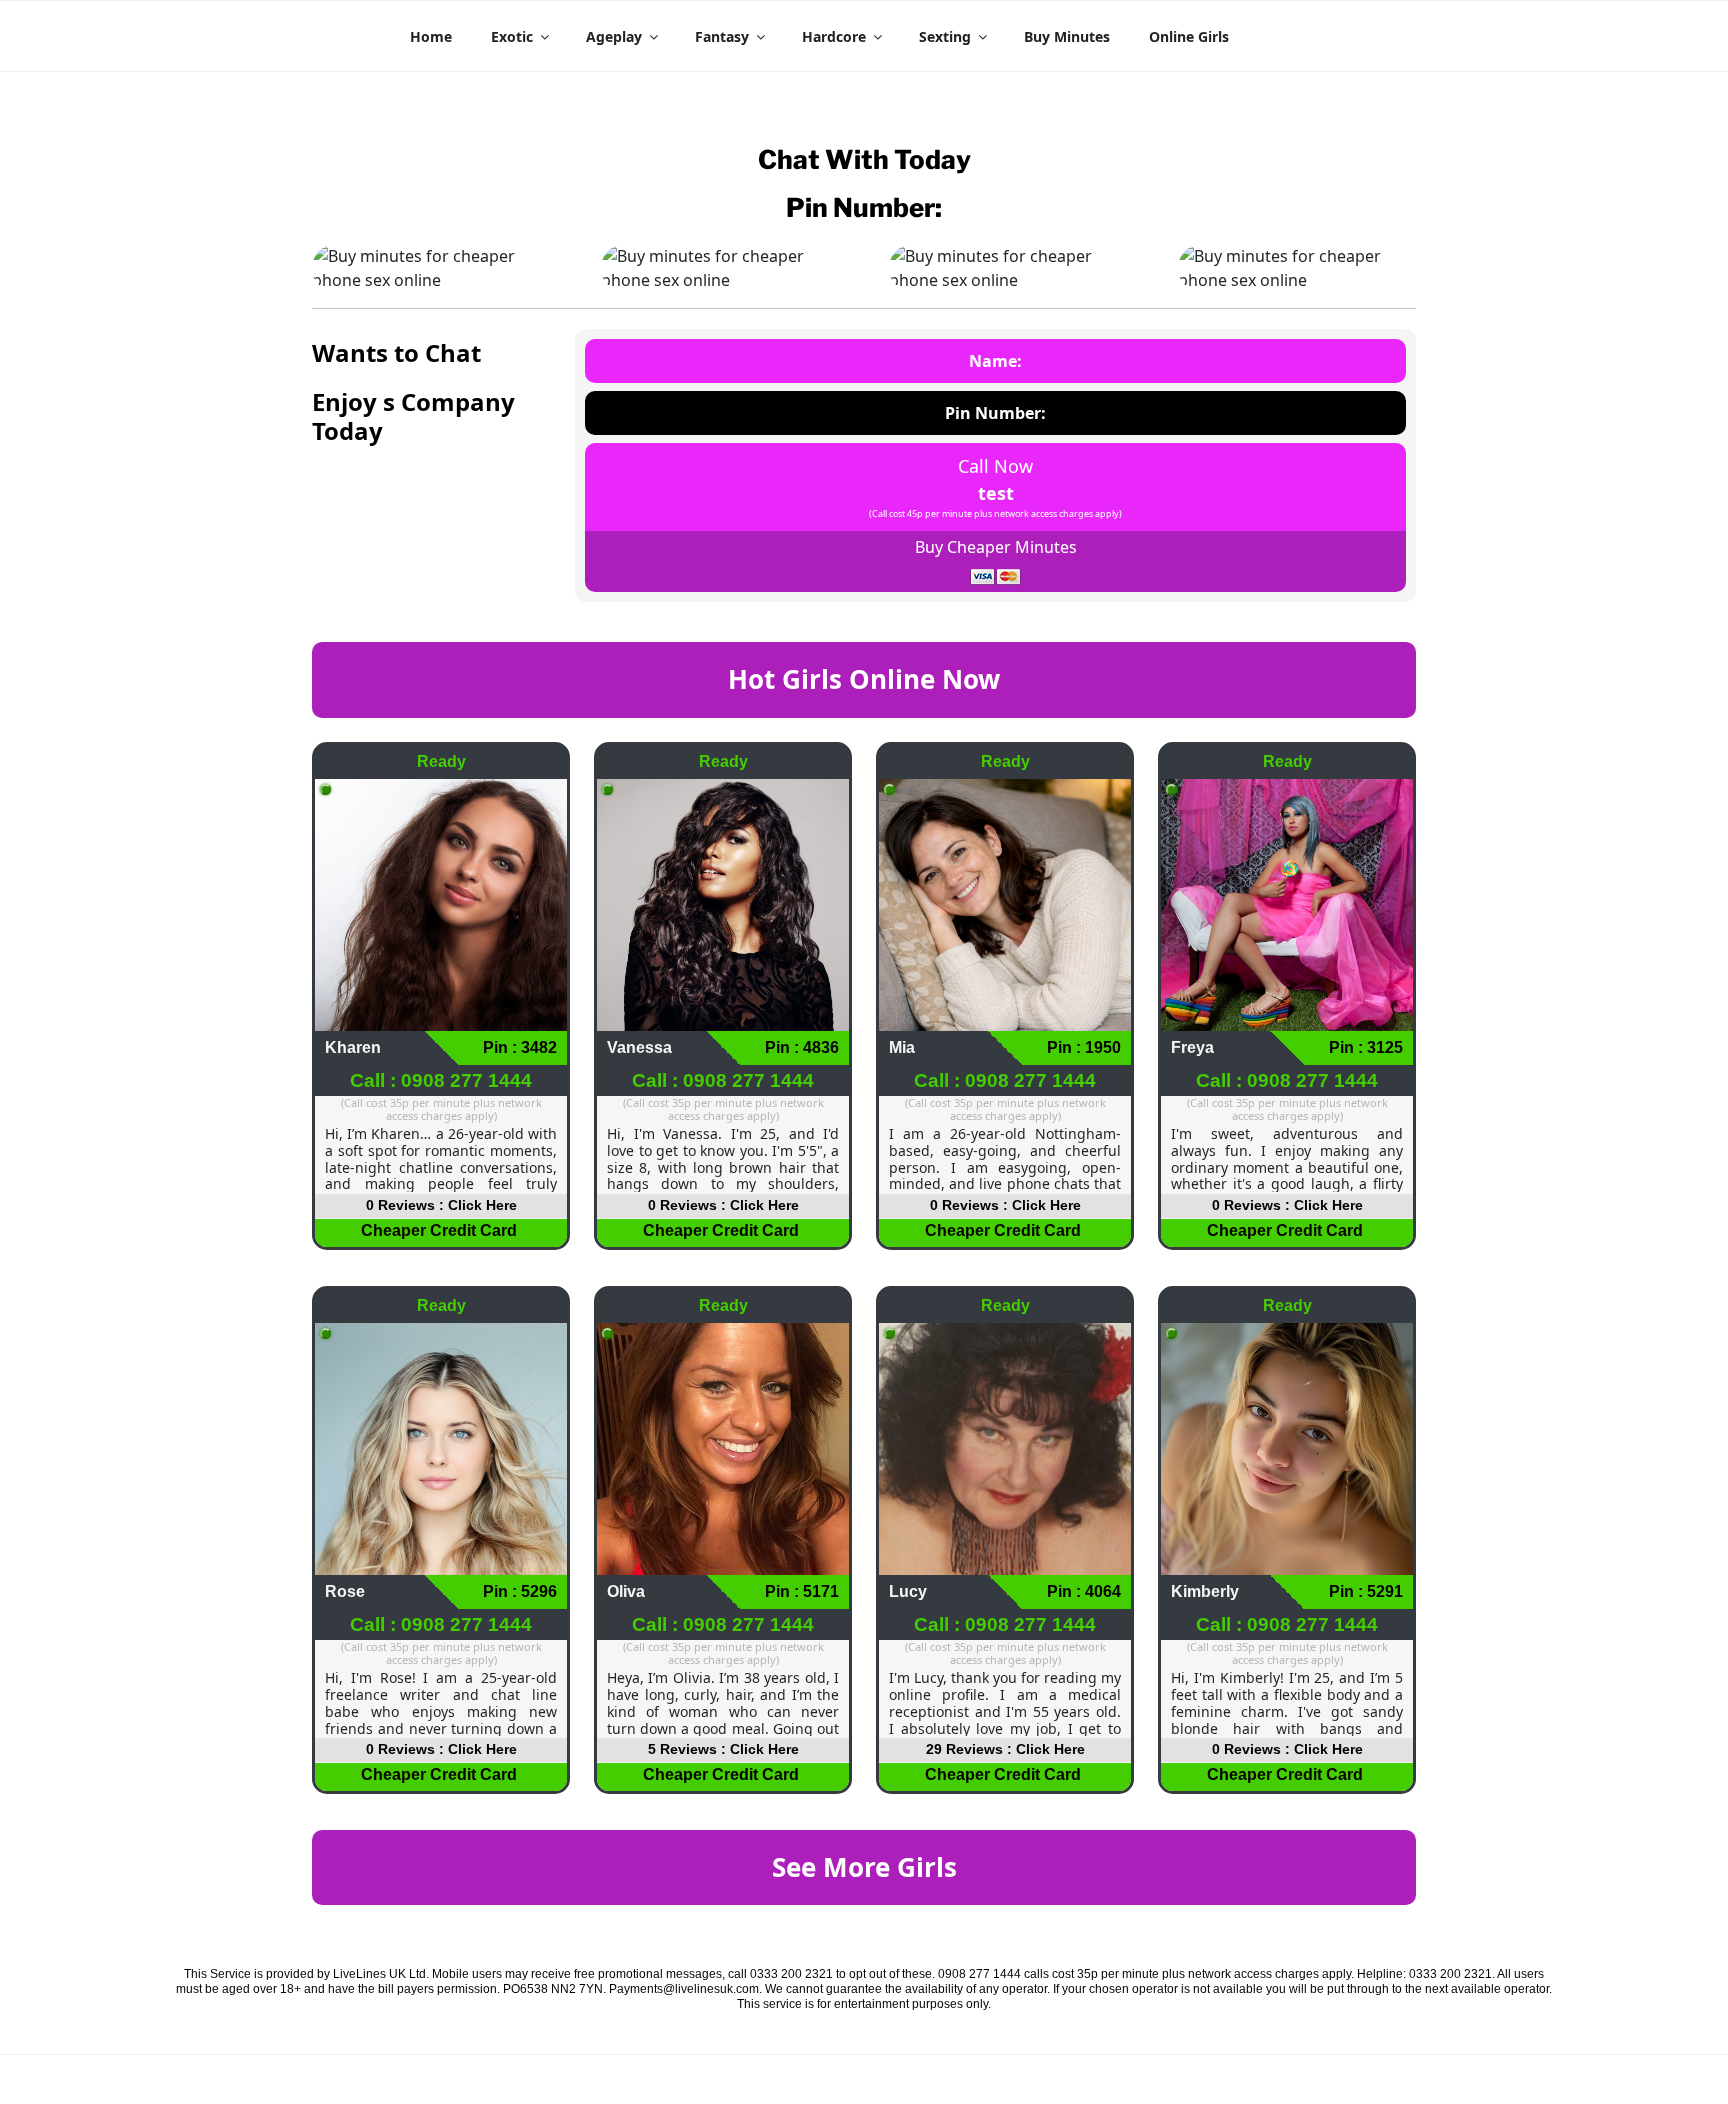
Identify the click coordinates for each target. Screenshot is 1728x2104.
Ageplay (614, 36)
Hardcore (834, 36)
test (996, 493)
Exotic (512, 36)
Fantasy (722, 36)
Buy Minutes (1067, 36)
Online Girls (1189, 36)
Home (431, 36)
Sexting (945, 36)
